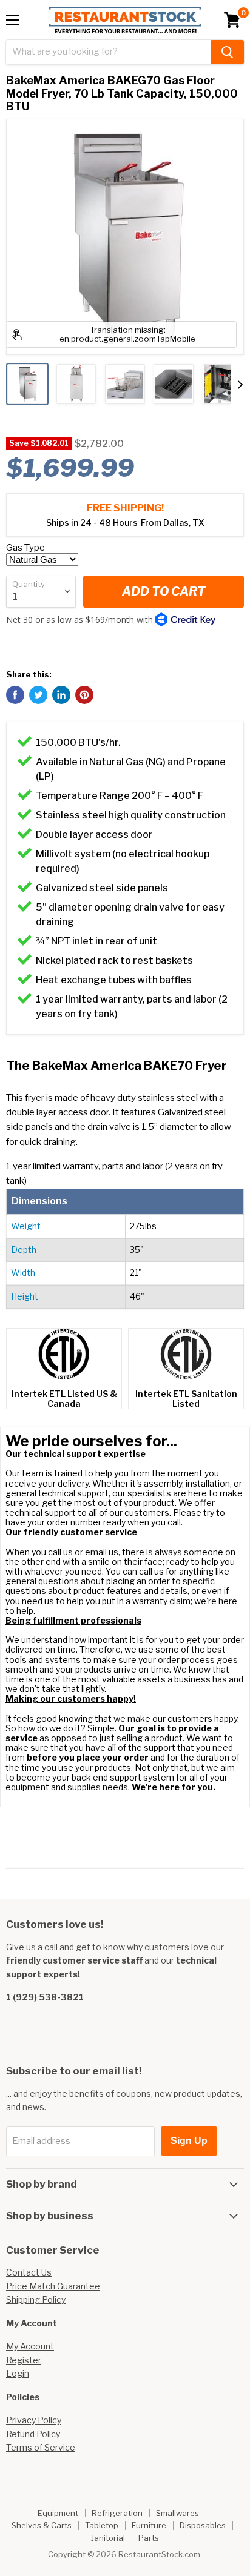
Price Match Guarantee (53, 2286)
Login (18, 2373)
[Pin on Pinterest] (84, 695)
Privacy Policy (34, 2420)
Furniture (149, 2525)
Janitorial (108, 2538)
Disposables (203, 2525)
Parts (149, 2538)
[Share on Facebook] (15, 695)
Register (24, 2360)
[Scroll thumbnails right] (240, 385)
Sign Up (189, 2141)
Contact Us (29, 2272)
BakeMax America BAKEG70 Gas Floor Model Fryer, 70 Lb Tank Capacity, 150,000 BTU (122, 93)
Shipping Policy (36, 2299)
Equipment (58, 2513)
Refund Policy (33, 2434)
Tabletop (102, 2525)
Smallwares (177, 2513)
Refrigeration (117, 2513)
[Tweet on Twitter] (38, 695)
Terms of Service (41, 2447)
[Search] (228, 52)
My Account (30, 2346)
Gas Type (25, 548)
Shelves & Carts (42, 2525)
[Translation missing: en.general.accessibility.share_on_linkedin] (61, 695)
